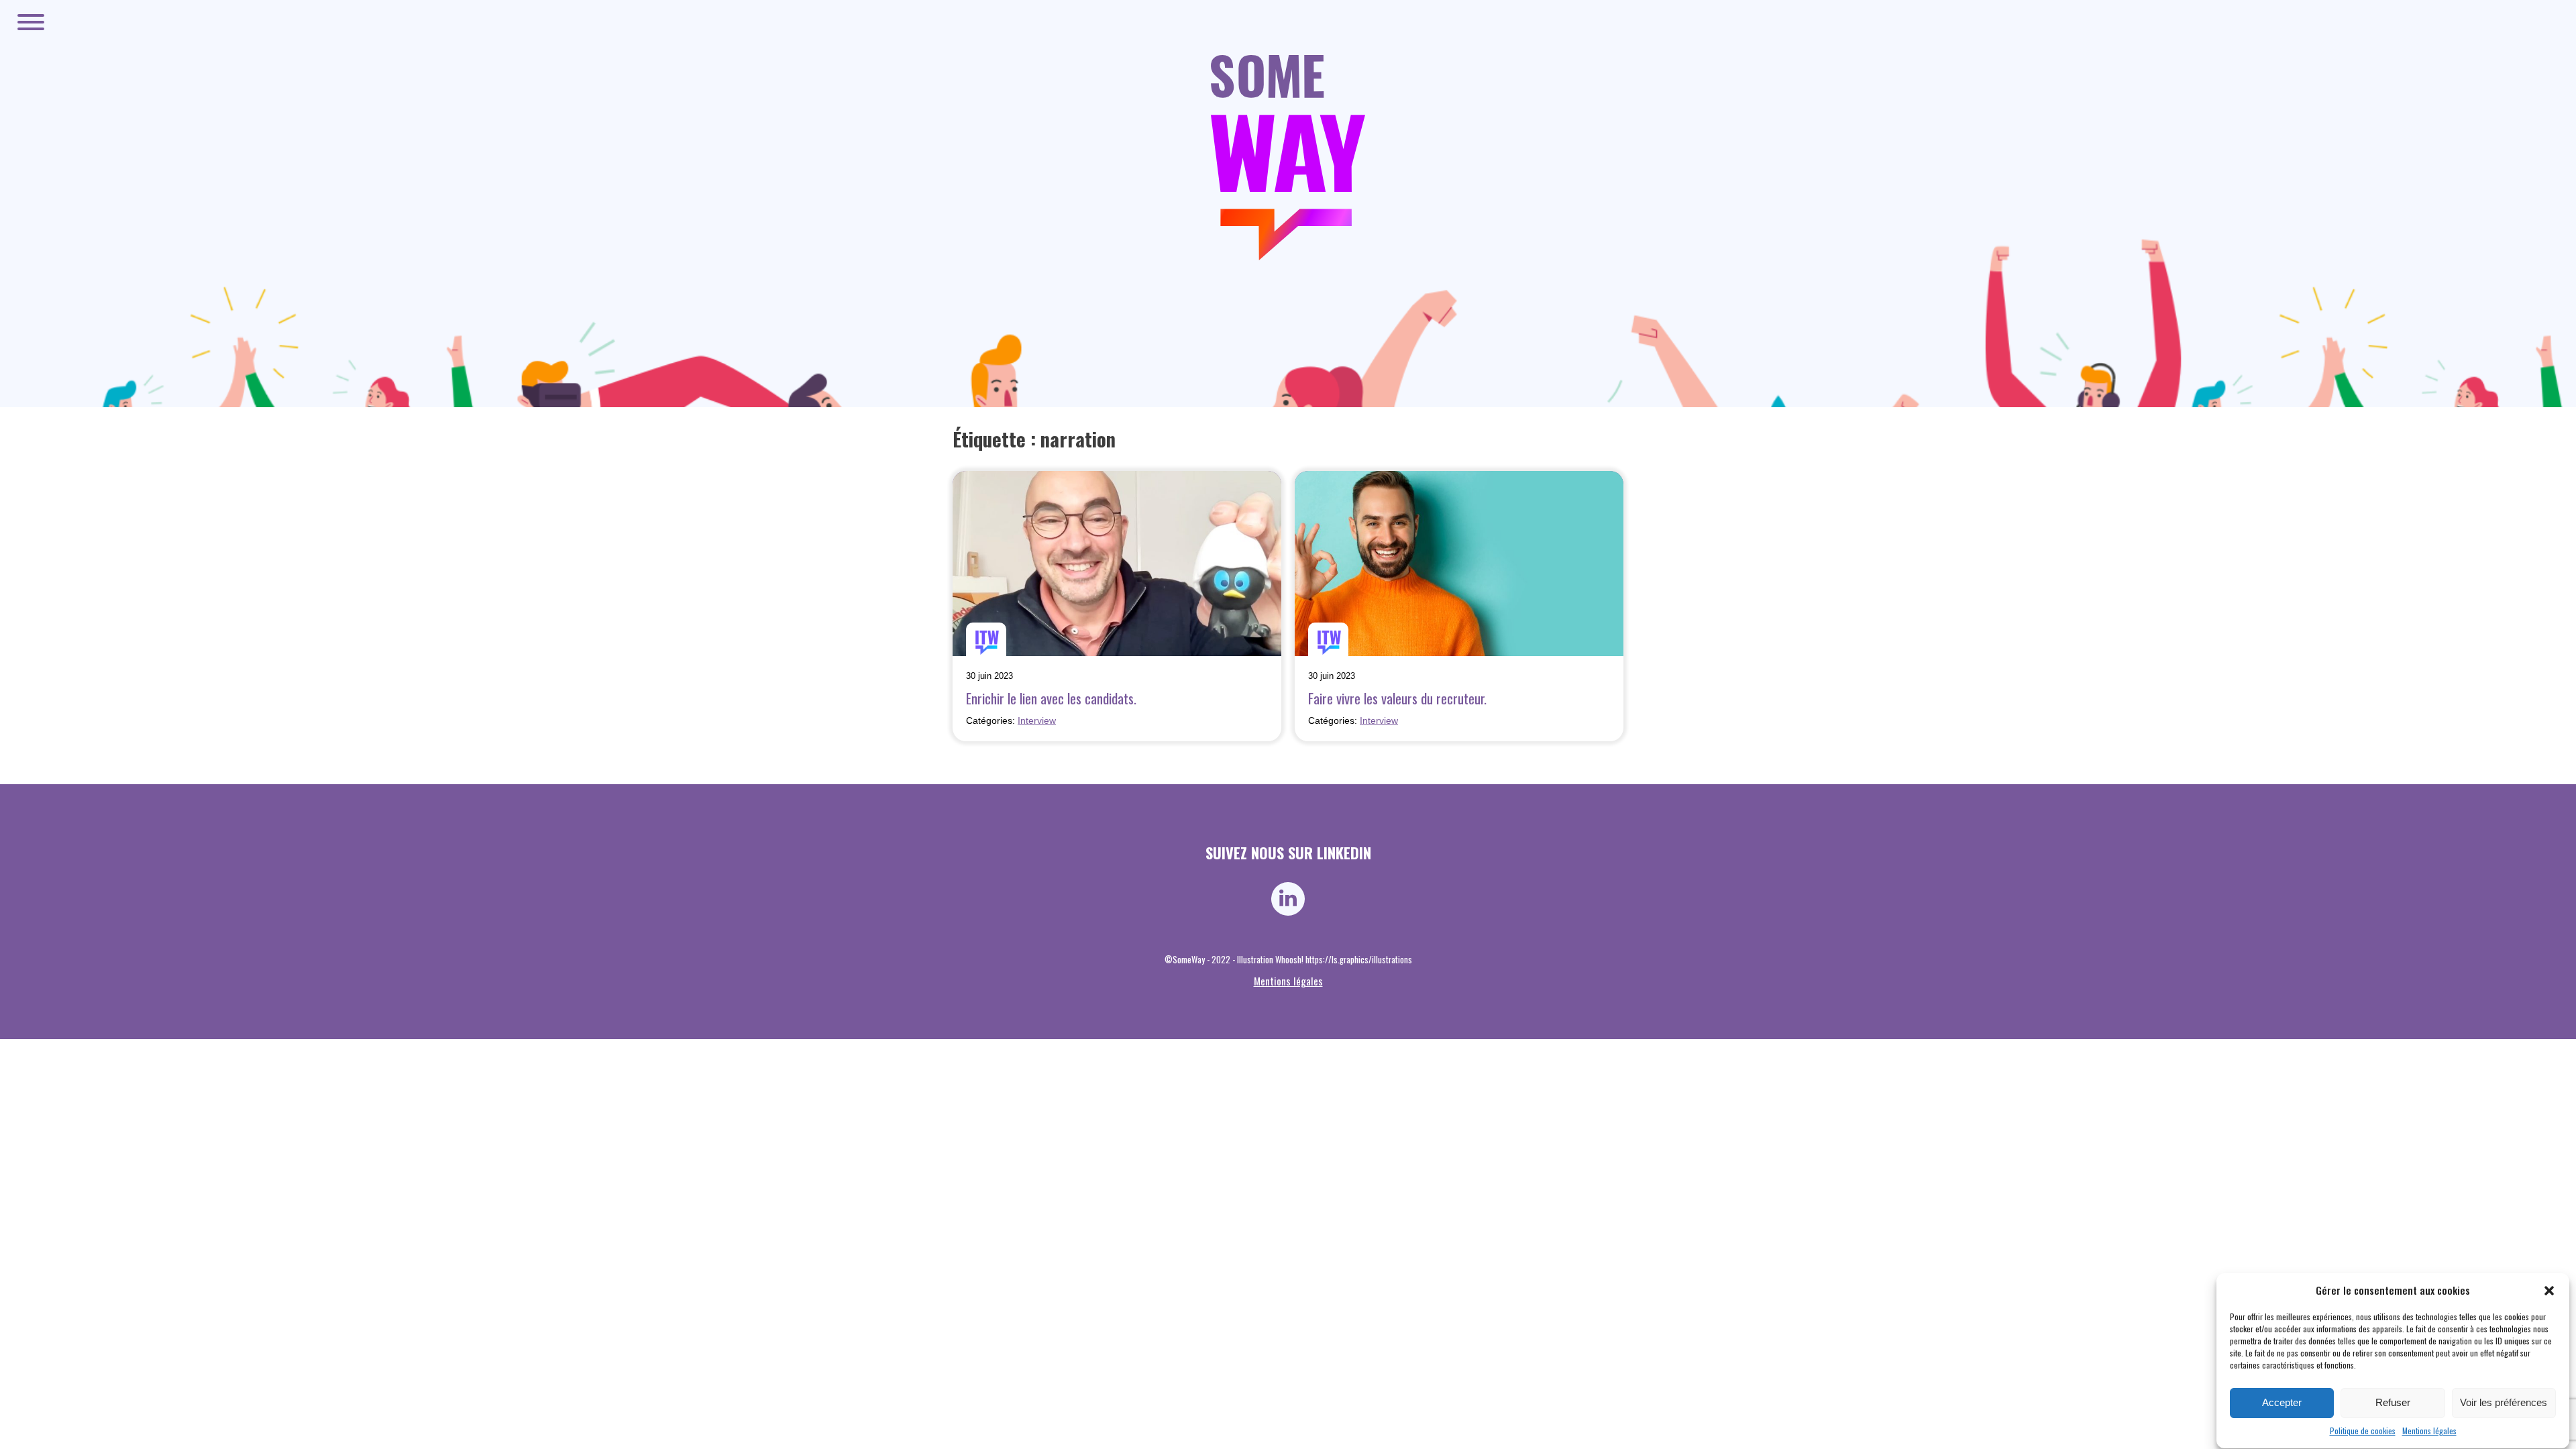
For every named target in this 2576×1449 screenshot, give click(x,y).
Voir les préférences (2504, 1403)
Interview (1037, 720)
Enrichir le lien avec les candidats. (1051, 698)
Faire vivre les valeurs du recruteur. (1397, 698)
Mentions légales (2429, 1431)
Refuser (2393, 1403)
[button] (2549, 1291)
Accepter (2282, 1403)
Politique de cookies (2363, 1431)
